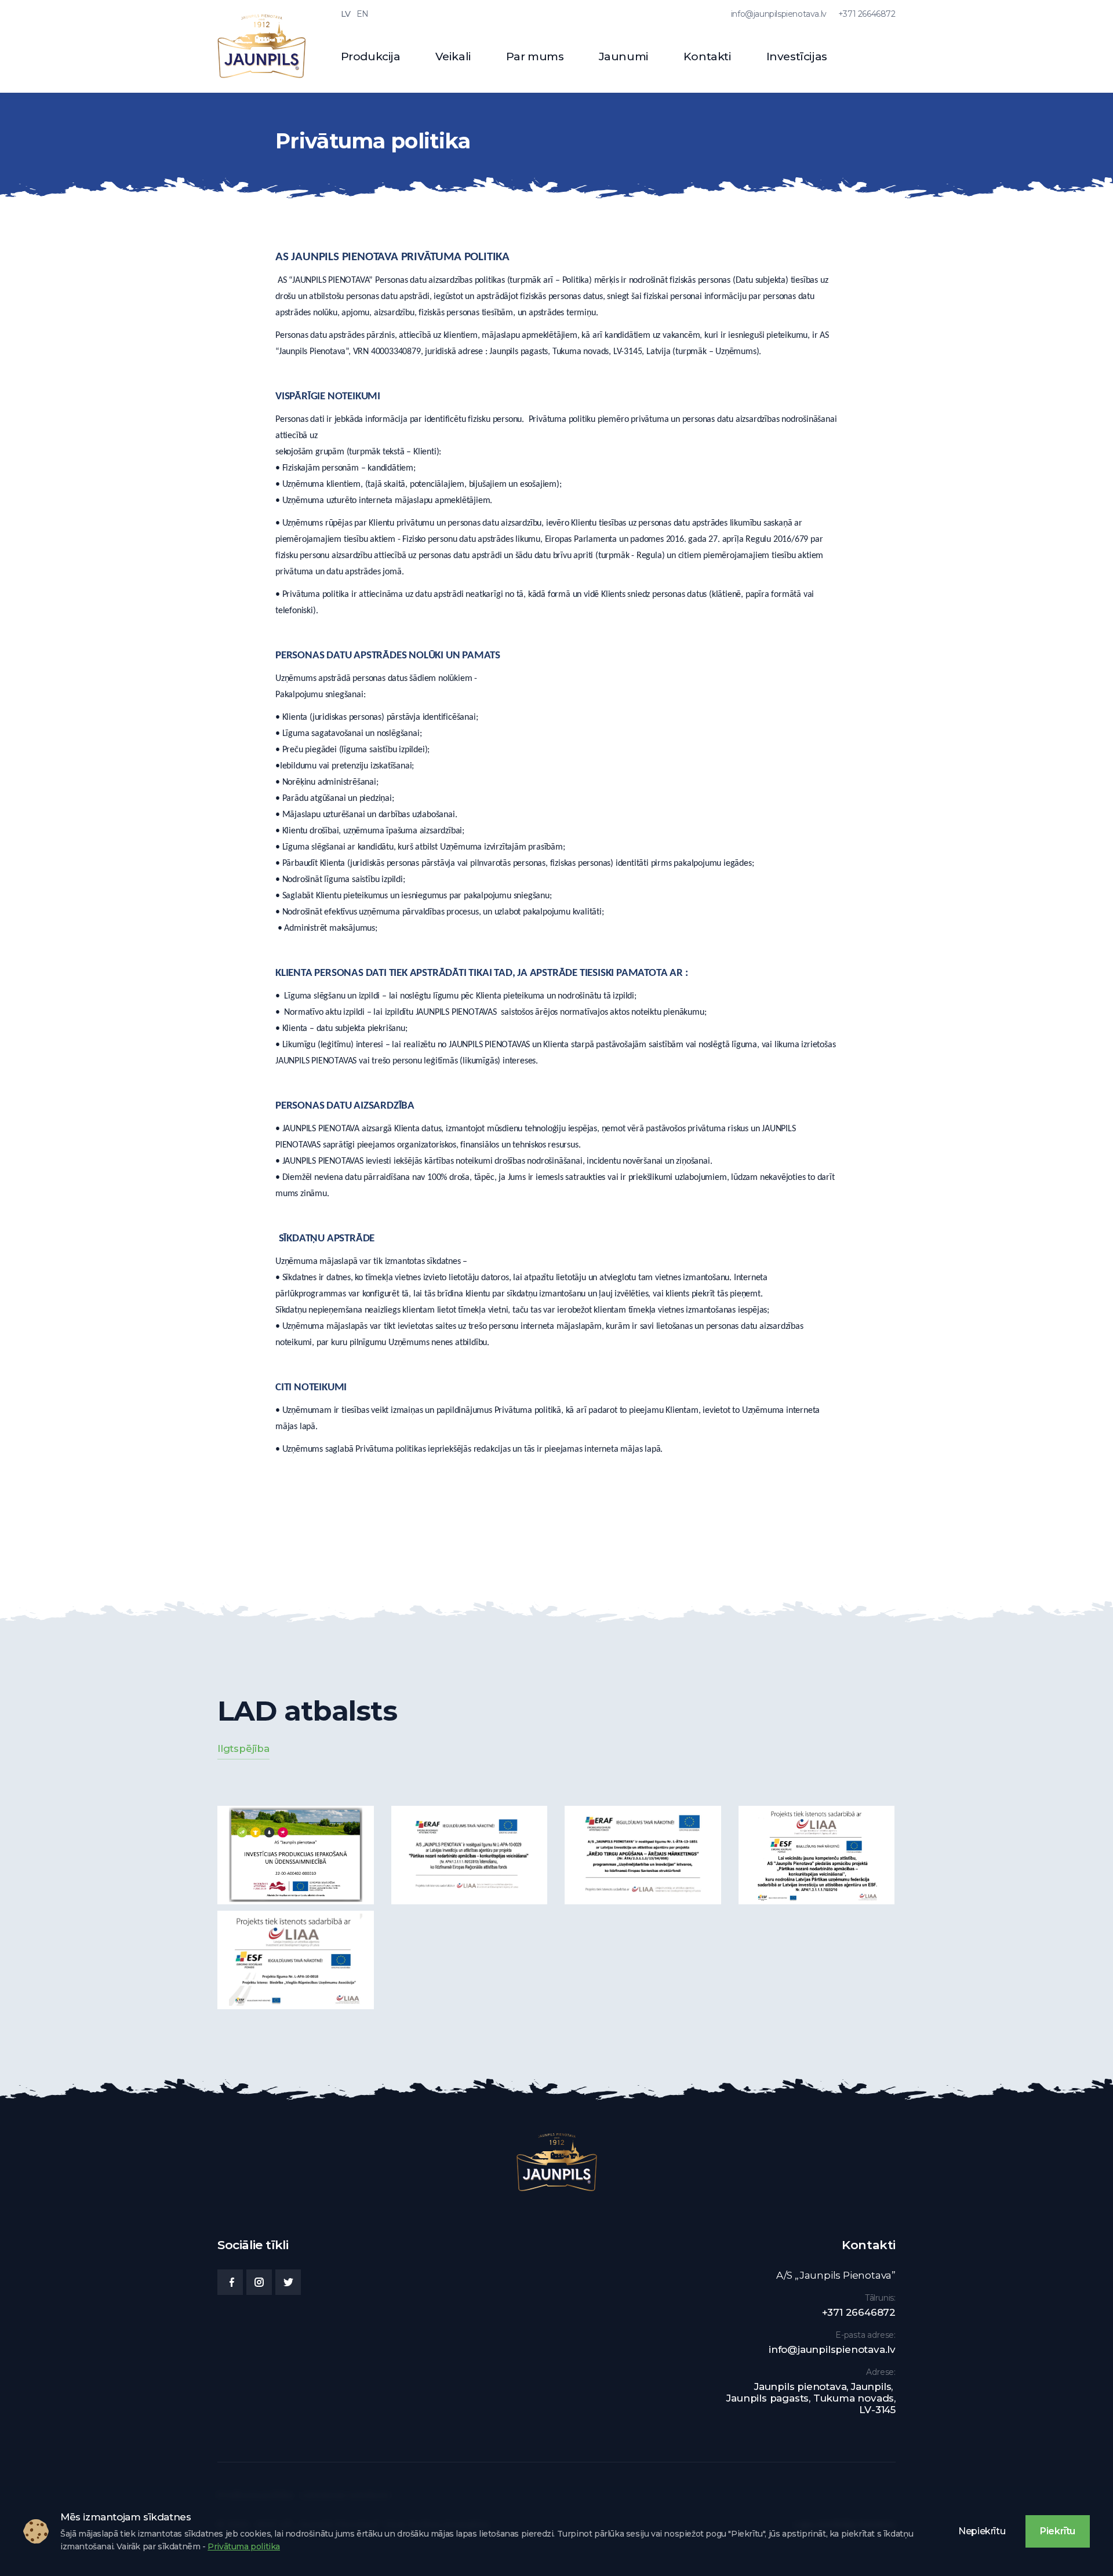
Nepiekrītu (982, 2531)
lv (346, 14)
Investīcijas (797, 57)
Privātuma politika (244, 2546)
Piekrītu (1058, 2531)
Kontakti (708, 57)
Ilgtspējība (243, 1748)
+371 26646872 (867, 14)
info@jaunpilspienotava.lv (779, 14)
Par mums (535, 57)
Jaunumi (624, 57)
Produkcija (371, 57)
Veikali (453, 57)
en (363, 14)
